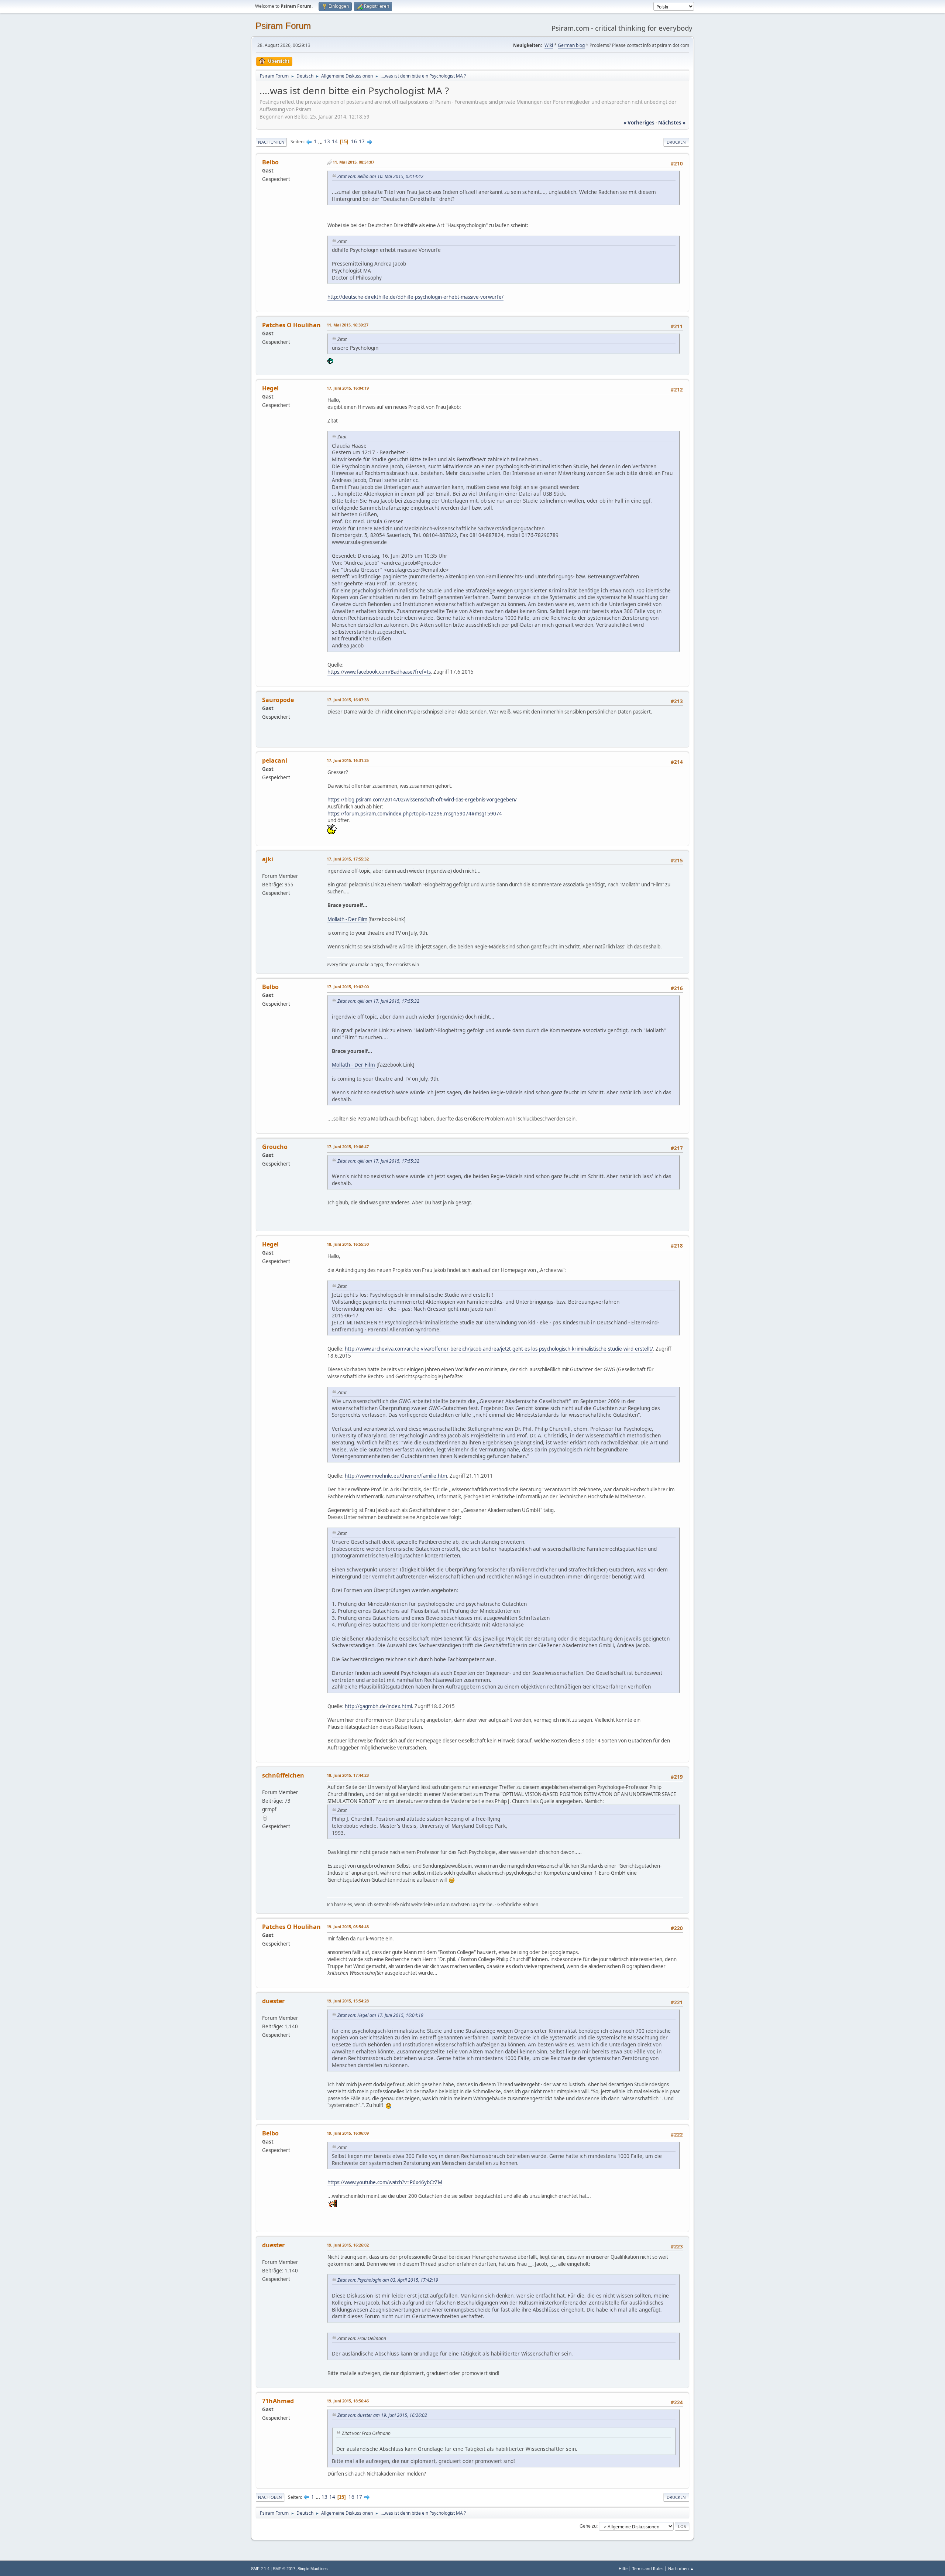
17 (362, 141)
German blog (571, 45)
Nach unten (271, 142)
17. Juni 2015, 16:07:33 (348, 700)
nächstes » (672, 123)
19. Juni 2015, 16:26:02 (348, 2245)
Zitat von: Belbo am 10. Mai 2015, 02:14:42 (380, 176)
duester (273, 2001)
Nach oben (270, 2497)
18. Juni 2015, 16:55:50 (348, 1244)
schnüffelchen (283, 1775)
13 (327, 141)
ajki (268, 859)
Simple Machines (313, 2569)
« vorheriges (639, 123)
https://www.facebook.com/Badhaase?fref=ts (379, 672)
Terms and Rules (648, 2568)
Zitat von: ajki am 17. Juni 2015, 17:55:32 (378, 1001)
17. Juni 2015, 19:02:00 (348, 987)
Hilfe (623, 2568)
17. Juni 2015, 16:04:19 (348, 388)
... (321, 141)
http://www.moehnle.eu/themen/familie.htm (396, 1476)
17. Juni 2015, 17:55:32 (348, 859)
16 (354, 141)
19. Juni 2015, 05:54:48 (348, 1927)
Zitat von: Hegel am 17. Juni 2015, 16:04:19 (380, 2015)
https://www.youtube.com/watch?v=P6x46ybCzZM (385, 2182)
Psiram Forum (283, 26)
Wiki (549, 45)
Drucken (676, 142)
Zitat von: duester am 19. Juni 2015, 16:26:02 (382, 2415)
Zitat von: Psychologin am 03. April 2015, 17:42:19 (388, 2280)
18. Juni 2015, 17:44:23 (348, 1775)
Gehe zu (588, 2526)
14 (335, 141)
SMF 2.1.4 (260, 2569)
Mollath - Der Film (347, 919)
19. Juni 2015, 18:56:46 (348, 2401)
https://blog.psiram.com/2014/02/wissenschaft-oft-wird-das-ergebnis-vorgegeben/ (422, 800)
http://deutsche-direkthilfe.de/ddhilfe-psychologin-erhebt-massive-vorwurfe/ (415, 297)
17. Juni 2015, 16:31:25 (348, 760)
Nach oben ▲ (681, 2568)
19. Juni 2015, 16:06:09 (348, 2133)
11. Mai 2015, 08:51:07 (353, 162)
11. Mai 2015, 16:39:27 (348, 325)
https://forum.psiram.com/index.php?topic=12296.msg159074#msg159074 (415, 814)
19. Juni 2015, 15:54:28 (348, 2001)
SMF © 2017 (284, 2569)
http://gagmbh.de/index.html (378, 1706)
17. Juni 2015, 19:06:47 (348, 1147)
